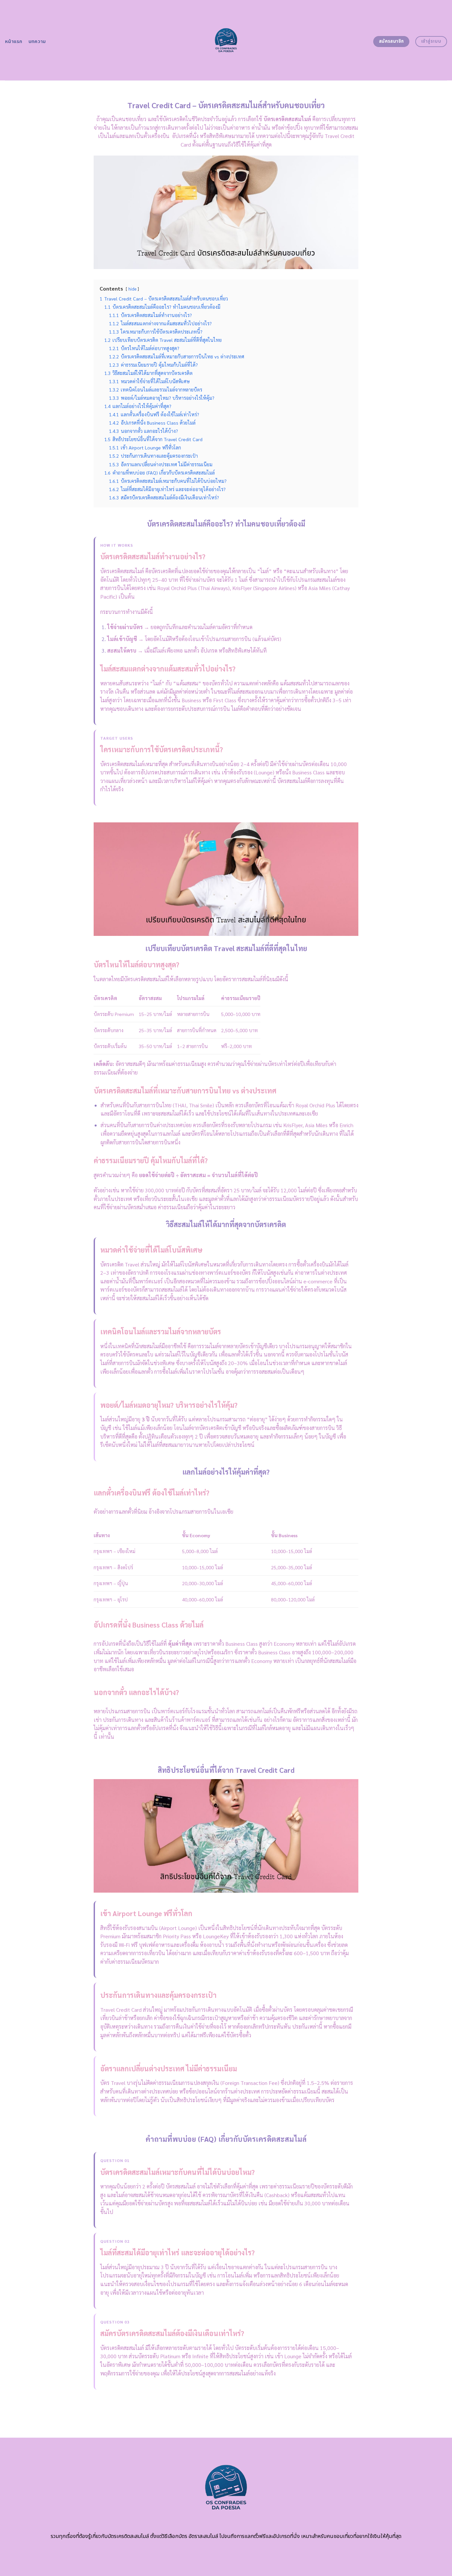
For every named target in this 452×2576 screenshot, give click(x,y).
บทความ (37, 42)
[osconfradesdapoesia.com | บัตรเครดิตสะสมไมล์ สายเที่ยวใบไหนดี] (226, 40)
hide (132, 289)
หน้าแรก (14, 42)
